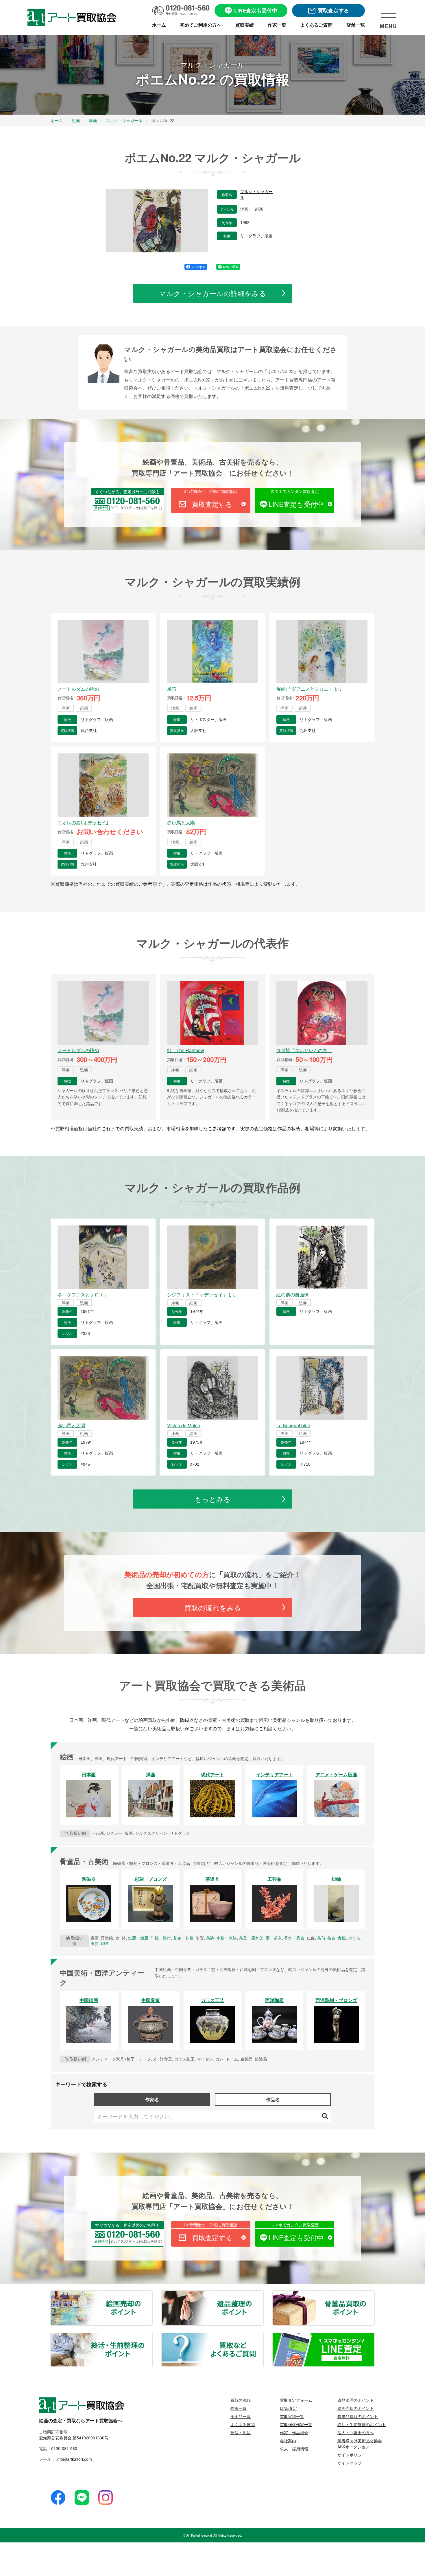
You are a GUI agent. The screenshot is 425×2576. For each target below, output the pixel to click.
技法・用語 (241, 2432)
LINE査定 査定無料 (374, 2336)
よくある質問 (243, 2424)
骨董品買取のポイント (374, 2294)
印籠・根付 (161, 1938)
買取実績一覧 (292, 2416)
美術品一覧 (241, 2416)
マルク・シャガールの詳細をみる (213, 293)
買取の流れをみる (213, 1607)
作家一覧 (239, 2408)
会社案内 (288, 2441)
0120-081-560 (64, 2448)
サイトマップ (350, 2463)
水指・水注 (227, 1938)
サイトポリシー (352, 2455)
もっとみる (213, 1499)
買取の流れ (241, 2400)
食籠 (342, 1938)
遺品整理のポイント (263, 2294)
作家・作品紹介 (294, 2432)
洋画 (245, 209)
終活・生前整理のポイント (152, 2336)
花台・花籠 (183, 1938)
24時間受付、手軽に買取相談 (211, 491)
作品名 (273, 2099)
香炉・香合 (294, 1938)
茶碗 (210, 1938)
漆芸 (95, 1943)
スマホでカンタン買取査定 (295, 491)
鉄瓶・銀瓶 (138, 1938)
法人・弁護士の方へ (356, 2432)
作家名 (152, 2099)
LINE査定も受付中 (296, 504)
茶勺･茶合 (326, 1938)
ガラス (354, 1938)
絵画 (259, 209)
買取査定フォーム (296, 2400)
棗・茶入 (274, 1938)
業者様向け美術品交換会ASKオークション (360, 2444)
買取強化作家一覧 (296, 2424)
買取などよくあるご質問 (263, 2336)
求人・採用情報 (294, 2449)
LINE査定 (288, 2408)
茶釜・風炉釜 (251, 1938)
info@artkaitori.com (74, 2459)
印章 (105, 1943)
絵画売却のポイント (152, 2294)
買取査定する (212, 504)
